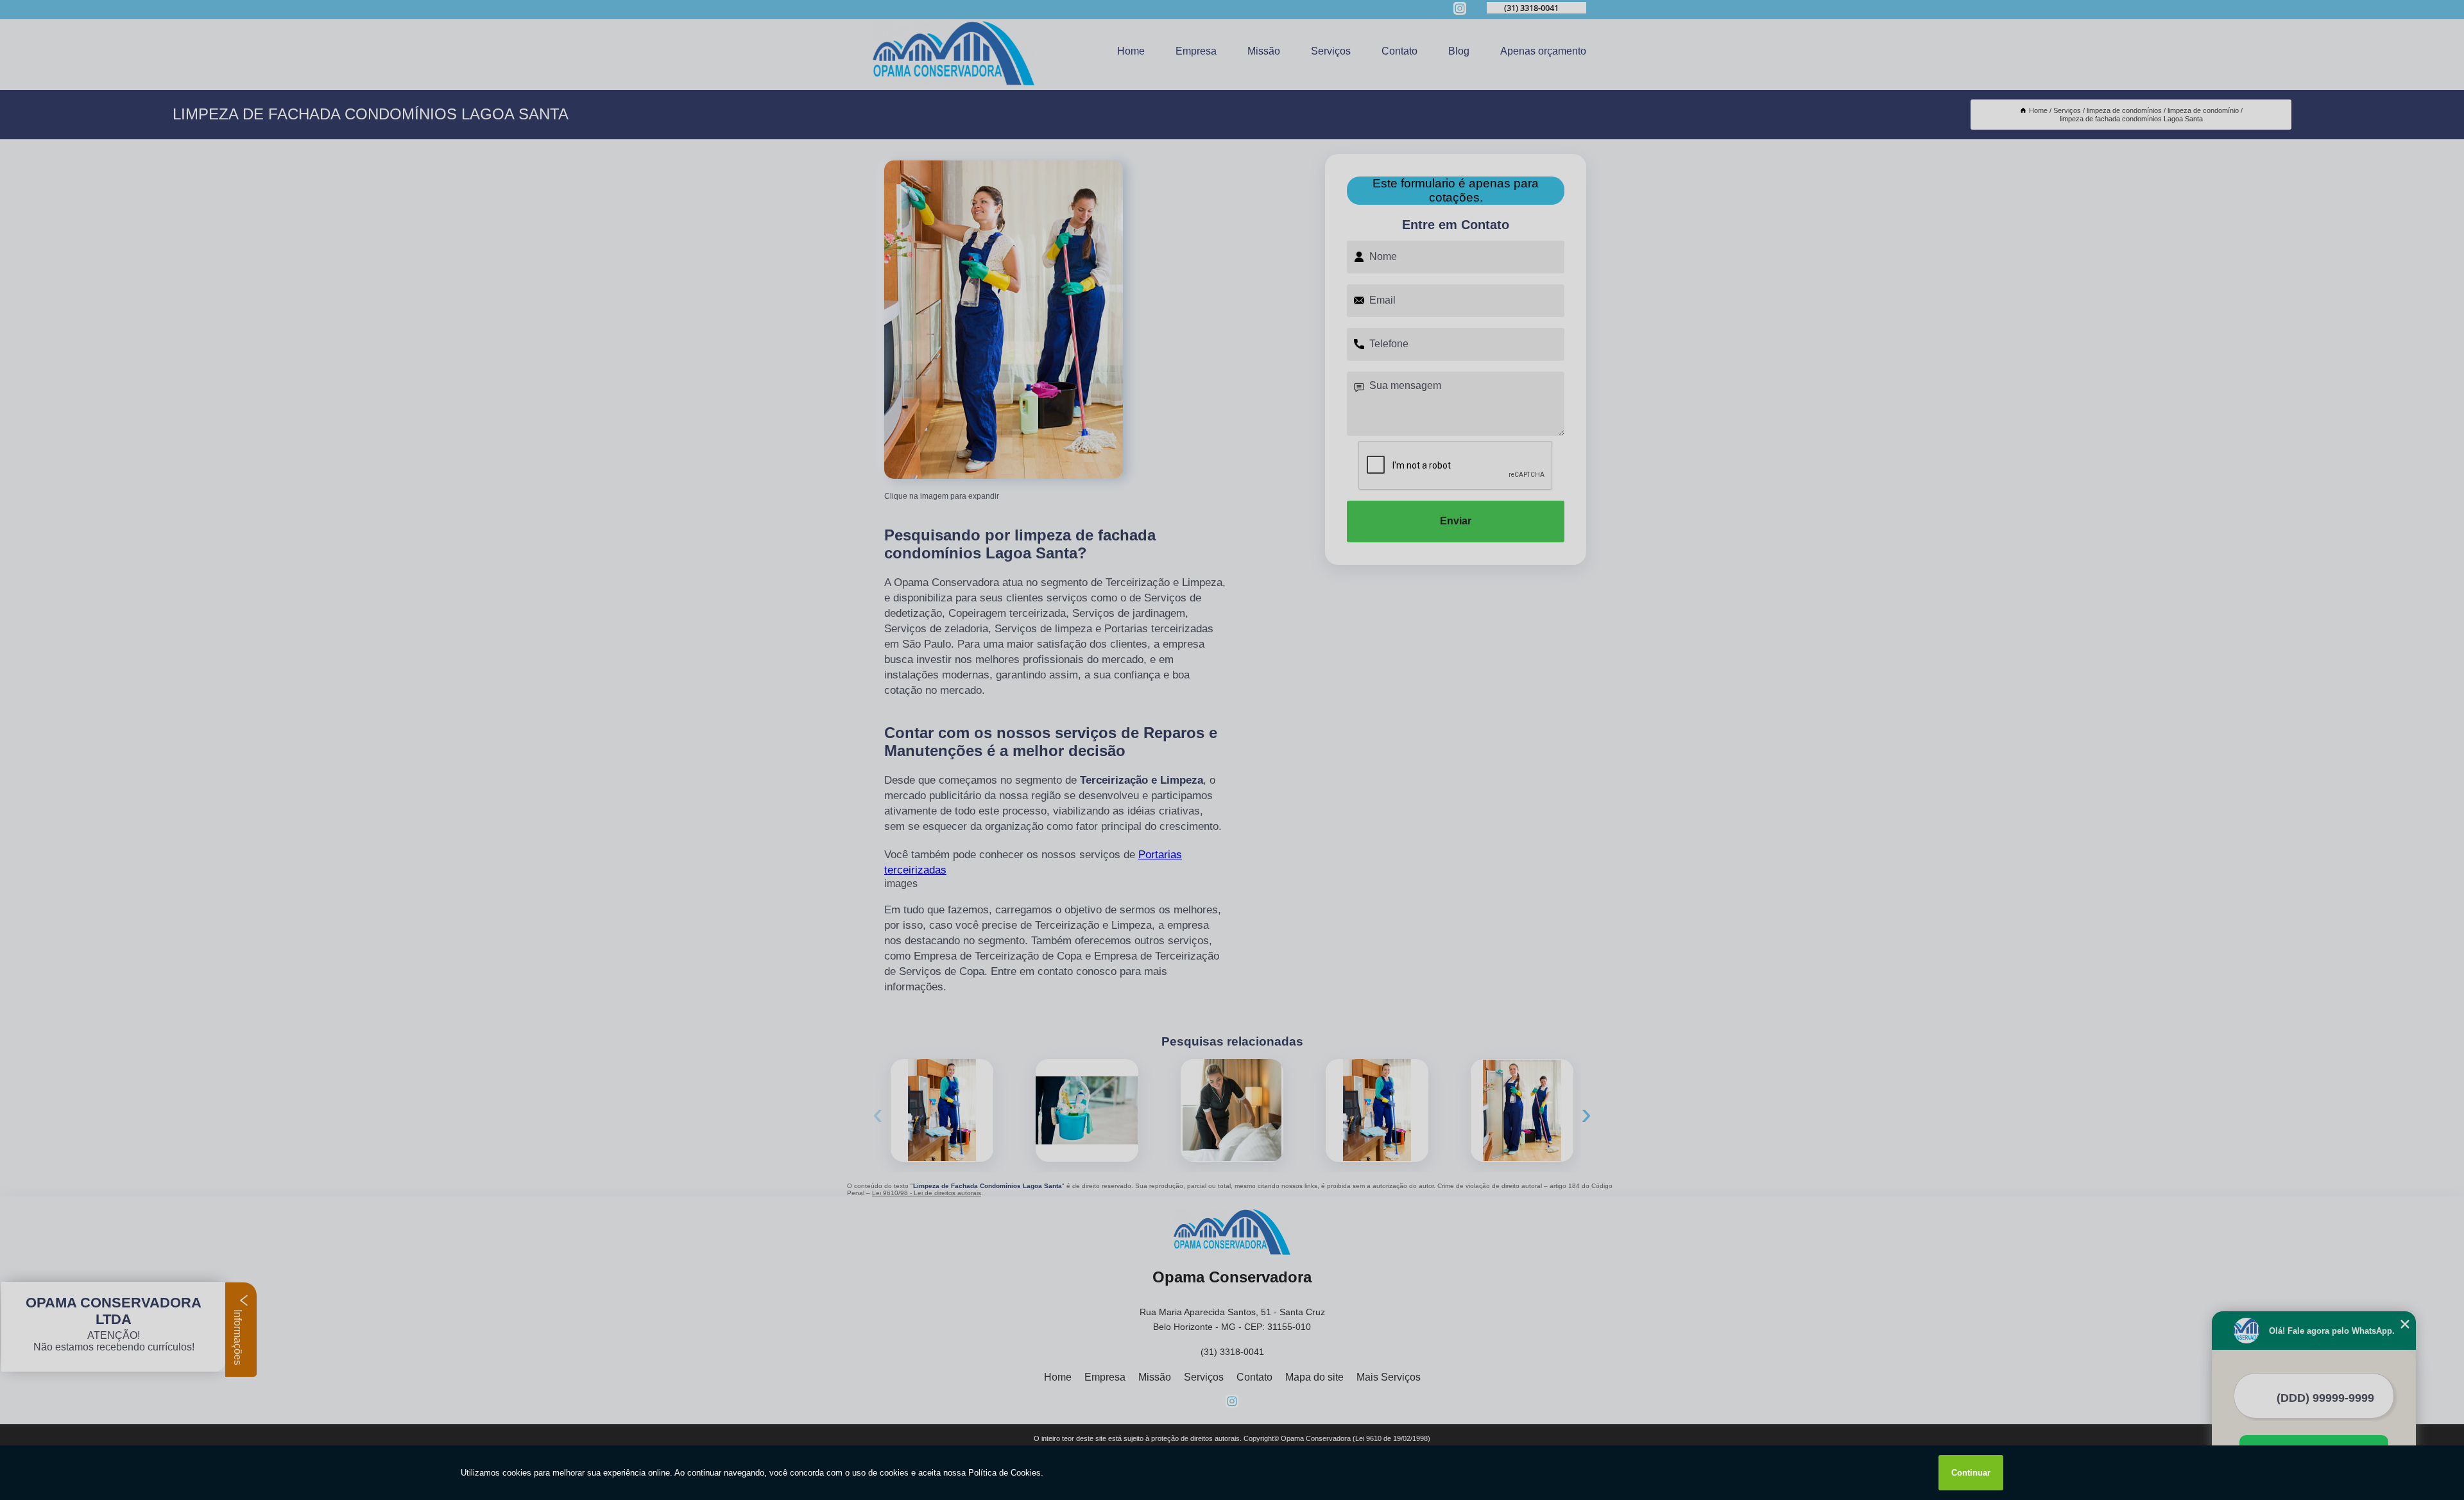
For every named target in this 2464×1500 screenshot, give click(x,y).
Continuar (1971, 1473)
